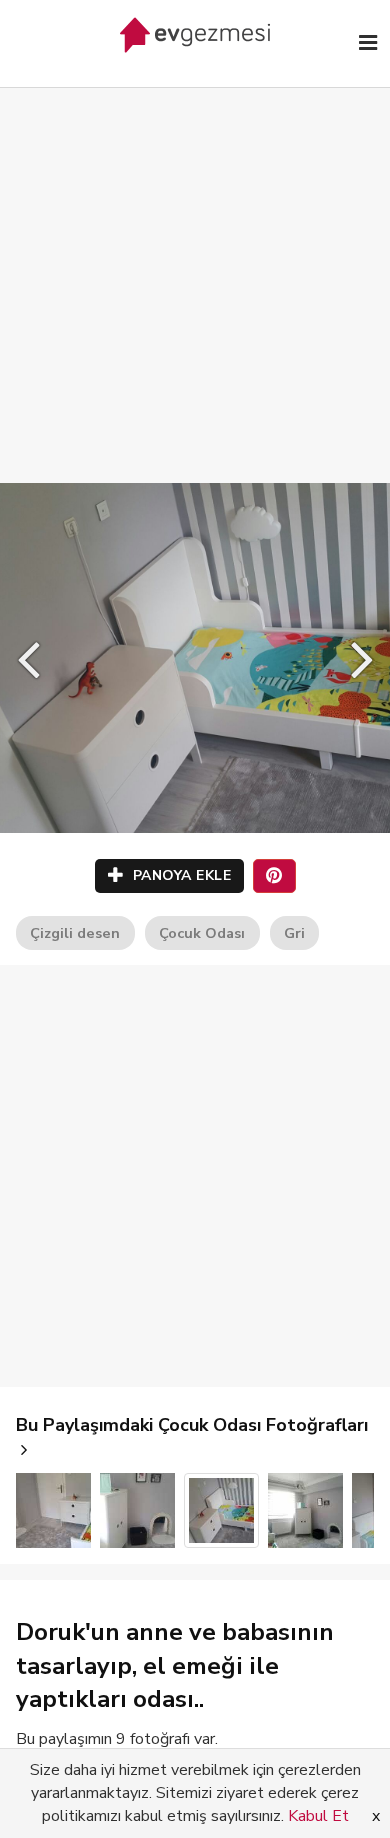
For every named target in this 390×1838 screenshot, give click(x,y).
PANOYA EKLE (179, 875)
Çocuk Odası (202, 933)
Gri (294, 933)
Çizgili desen (75, 933)
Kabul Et (318, 1816)
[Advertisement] (195, 265)
